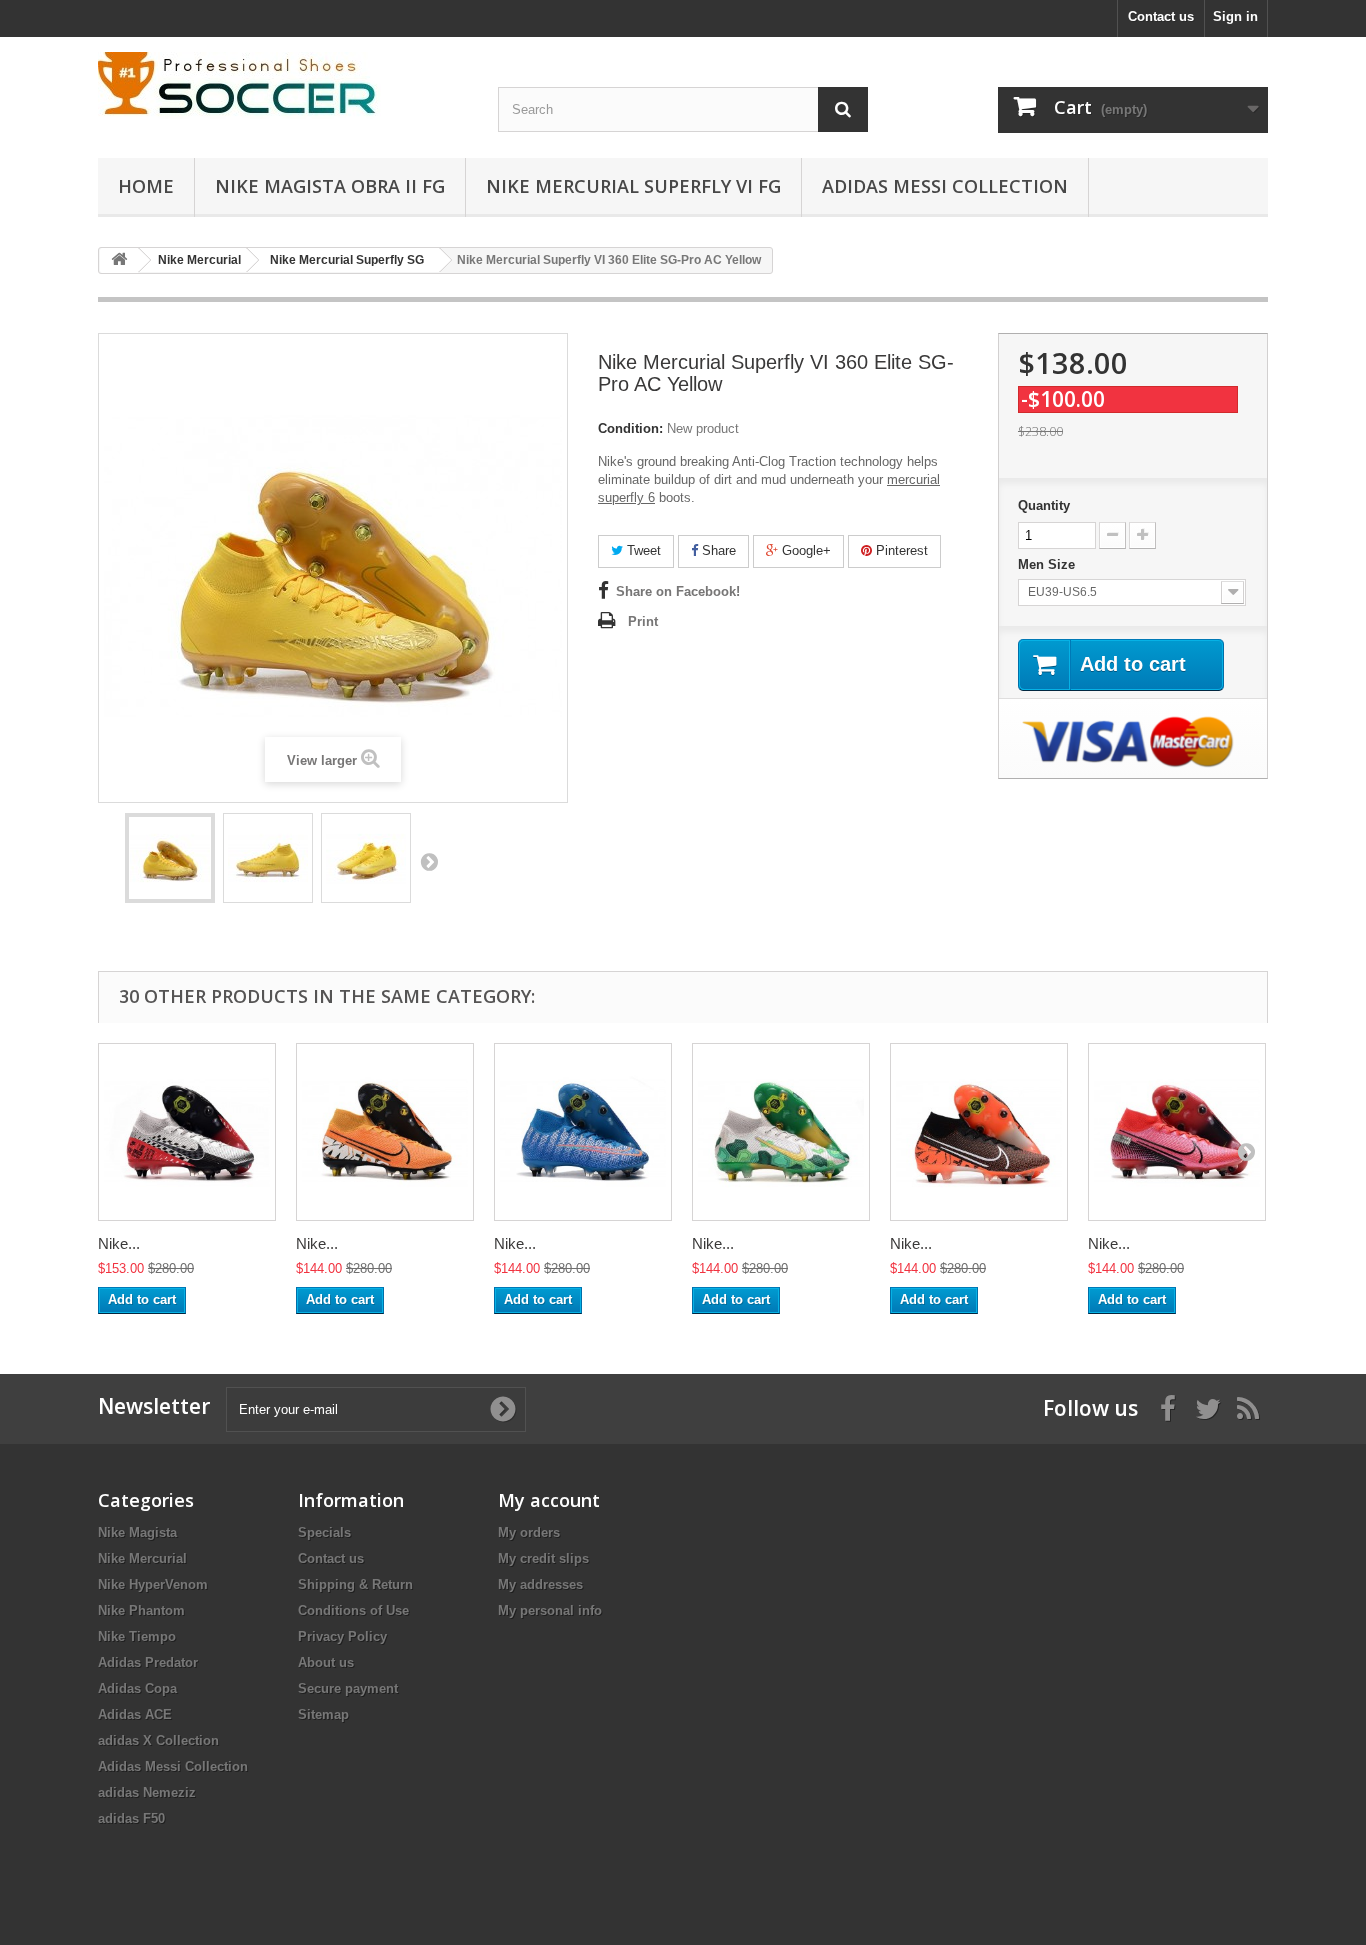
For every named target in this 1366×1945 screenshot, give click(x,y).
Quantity (1044, 505)
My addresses (540, 1584)
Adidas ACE (135, 1714)
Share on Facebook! (678, 591)
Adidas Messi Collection (945, 186)
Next (429, 861)
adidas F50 (131, 1818)
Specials (324, 1532)
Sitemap (323, 1714)
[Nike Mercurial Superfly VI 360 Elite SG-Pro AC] (170, 858)
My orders (529, 1532)
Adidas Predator (148, 1662)
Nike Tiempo (137, 1636)
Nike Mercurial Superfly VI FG (633, 186)
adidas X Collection (158, 1740)
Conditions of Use (353, 1610)
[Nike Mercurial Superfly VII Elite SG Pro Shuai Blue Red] (583, 1132)
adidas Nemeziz (147, 1792)
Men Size (1048, 564)
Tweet (642, 550)
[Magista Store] (283, 85)
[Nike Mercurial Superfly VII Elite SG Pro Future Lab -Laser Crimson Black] (1177, 1132)
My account (549, 1500)
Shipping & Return (355, 1584)
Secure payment (348, 1688)
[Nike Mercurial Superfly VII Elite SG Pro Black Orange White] (979, 1132)
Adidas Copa (137, 1688)
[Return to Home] (119, 260)
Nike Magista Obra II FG (330, 186)
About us (326, 1662)
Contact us (1161, 16)
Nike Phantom (141, 1610)
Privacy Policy (342, 1636)
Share (717, 550)
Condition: (630, 428)
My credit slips (543, 1558)
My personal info (550, 1610)
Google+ (804, 550)
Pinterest (900, 550)
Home (146, 186)
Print (643, 621)
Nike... (119, 1243)
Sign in (1235, 16)
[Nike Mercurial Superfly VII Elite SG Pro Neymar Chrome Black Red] (187, 1132)
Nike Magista (137, 1532)
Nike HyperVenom (153, 1584)
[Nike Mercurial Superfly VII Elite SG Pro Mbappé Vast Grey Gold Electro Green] (781, 1132)
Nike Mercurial (142, 1558)
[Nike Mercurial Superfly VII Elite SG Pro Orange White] (385, 1132)
